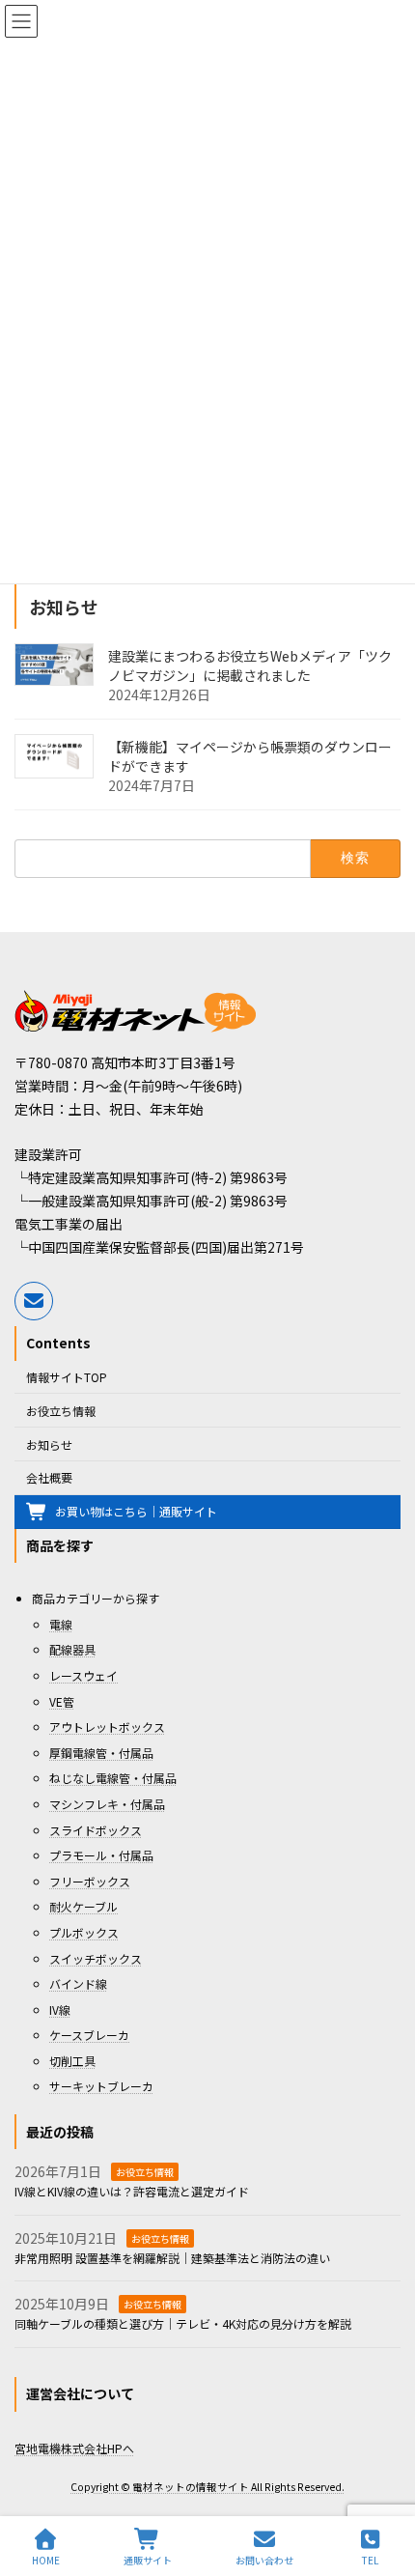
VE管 (62, 1701)
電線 (61, 1624)
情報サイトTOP (67, 1378)
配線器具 (72, 1650)
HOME (46, 2560)
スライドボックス (96, 1830)
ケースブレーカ (89, 2036)
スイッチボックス (96, 1958)
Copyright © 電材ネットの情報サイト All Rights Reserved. (207, 2488)
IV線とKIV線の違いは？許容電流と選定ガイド (132, 2191)
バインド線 (78, 1984)
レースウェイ (83, 1675)
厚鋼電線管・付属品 (101, 1753)
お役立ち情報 (61, 1411)
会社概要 (49, 1478)
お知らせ (49, 1444)
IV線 (60, 2010)
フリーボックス (90, 1881)
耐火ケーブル (83, 1907)
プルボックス (84, 1932)
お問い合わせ (264, 2560)
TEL (370, 2560)
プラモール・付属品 (101, 1856)
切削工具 (72, 2061)
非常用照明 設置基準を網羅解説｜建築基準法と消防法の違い (172, 2258)
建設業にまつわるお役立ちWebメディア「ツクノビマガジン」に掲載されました (250, 665)
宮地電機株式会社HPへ (74, 2448)
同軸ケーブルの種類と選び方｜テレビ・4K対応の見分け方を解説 (183, 2324)
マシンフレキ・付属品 (107, 1804)
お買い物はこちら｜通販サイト (136, 1512)
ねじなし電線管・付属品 (113, 1779)
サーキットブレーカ (101, 2087)
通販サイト (148, 2560)
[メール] (34, 1301)
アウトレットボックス (107, 1727)
